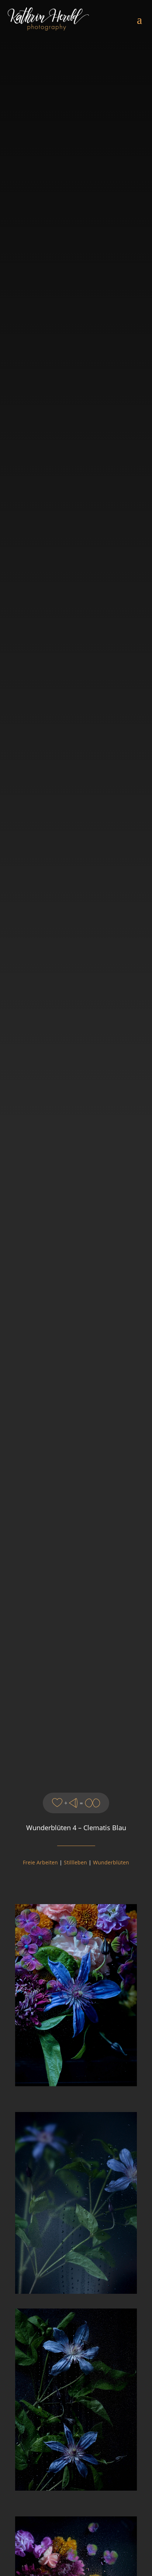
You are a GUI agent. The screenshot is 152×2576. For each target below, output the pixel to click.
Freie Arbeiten (40, 1862)
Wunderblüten (111, 1862)
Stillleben (75, 1862)
